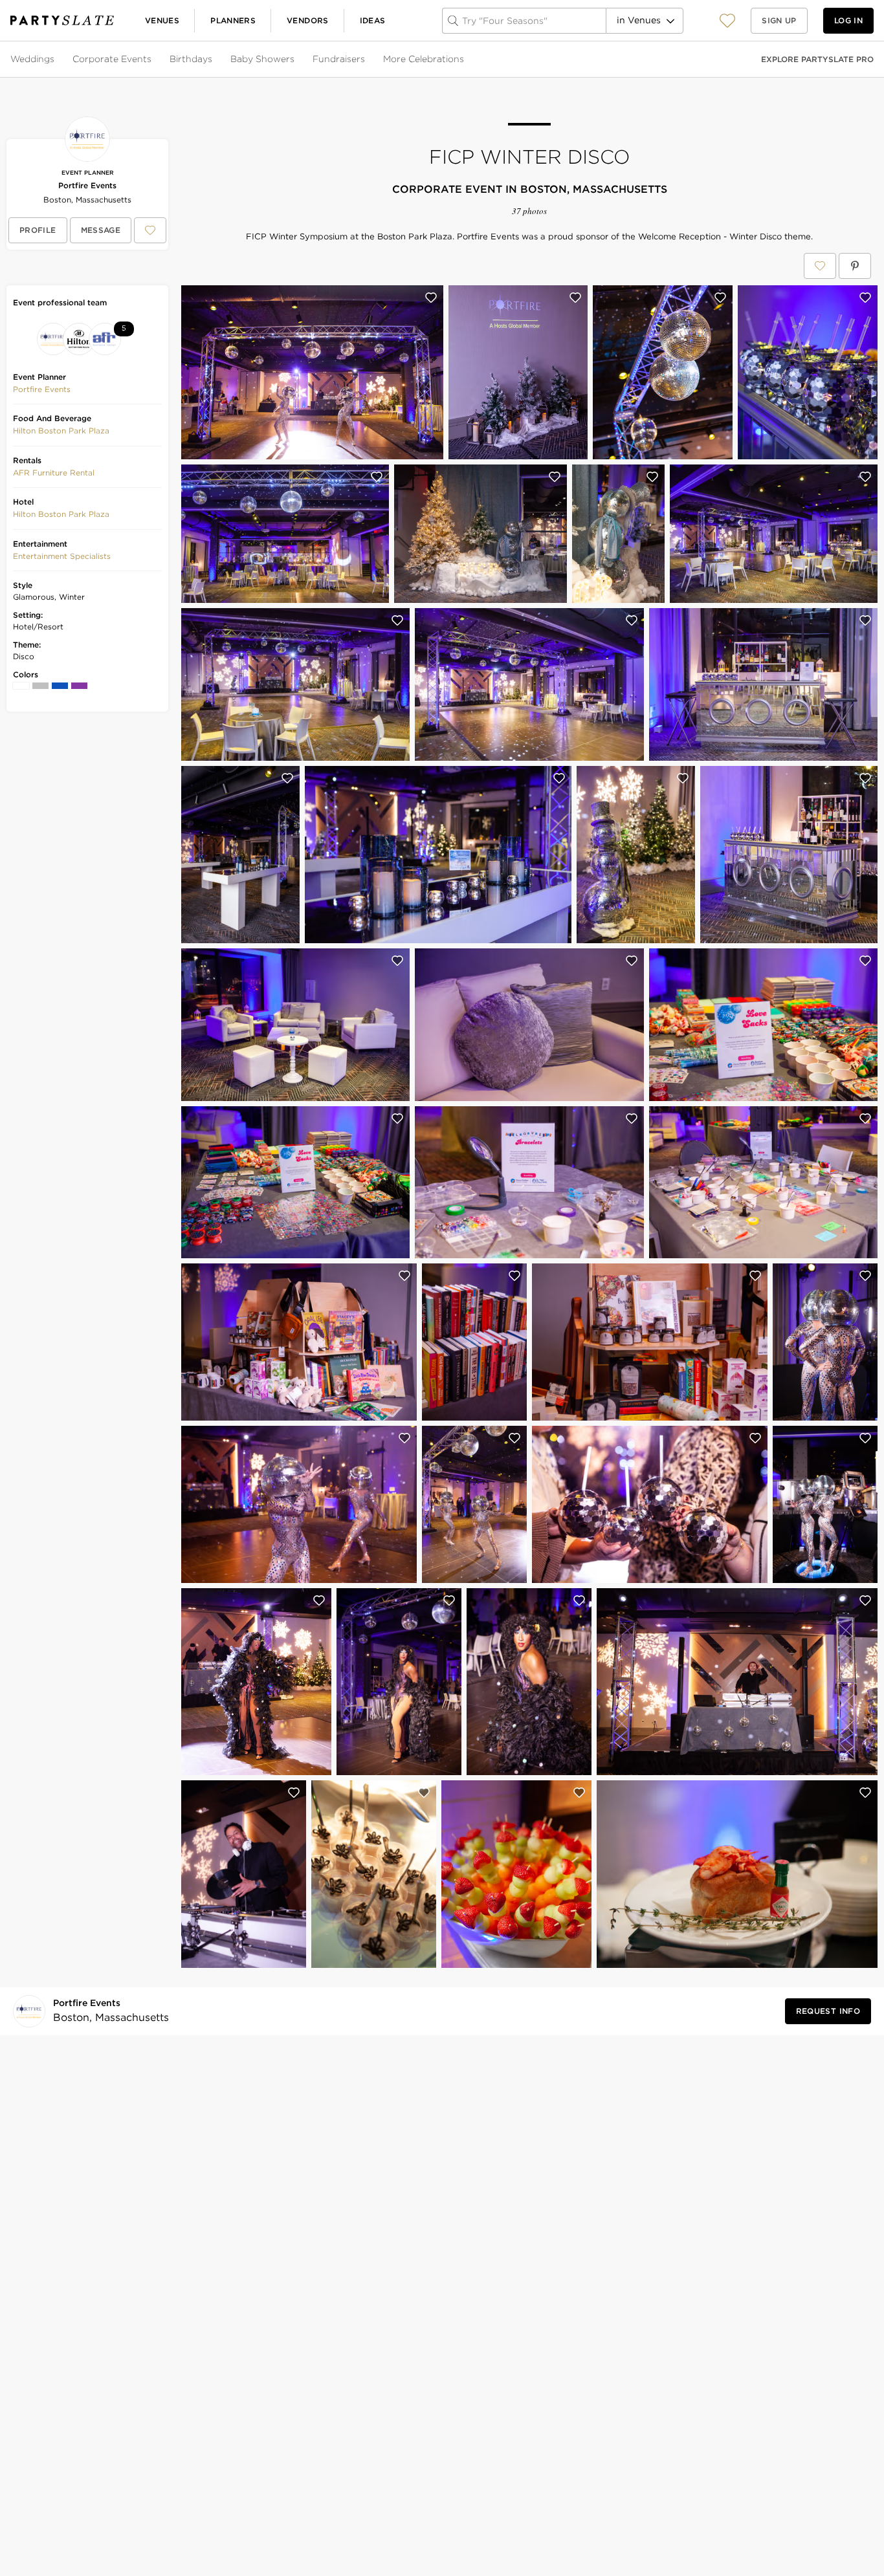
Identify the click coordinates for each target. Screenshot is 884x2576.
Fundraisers (339, 59)
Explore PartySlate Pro (817, 59)
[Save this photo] (431, 298)
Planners (233, 20)
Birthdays (191, 59)
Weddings (32, 59)
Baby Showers (262, 59)
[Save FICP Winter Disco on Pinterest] (855, 266)
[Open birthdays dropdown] (214, 60)
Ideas (373, 20)
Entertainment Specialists (62, 556)
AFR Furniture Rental (54, 473)
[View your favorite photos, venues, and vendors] (727, 21)
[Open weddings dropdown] (56, 60)
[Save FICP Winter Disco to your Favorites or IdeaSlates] (820, 266)
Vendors (308, 20)
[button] (727, 20)
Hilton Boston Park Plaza (61, 431)
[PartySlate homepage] (62, 20)
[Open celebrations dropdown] (465, 60)
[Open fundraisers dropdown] (366, 60)
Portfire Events (87, 185)
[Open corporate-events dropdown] (153, 60)
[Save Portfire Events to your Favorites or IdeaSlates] (150, 230)
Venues (162, 20)
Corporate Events (112, 59)
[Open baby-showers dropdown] (296, 60)
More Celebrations (424, 59)
